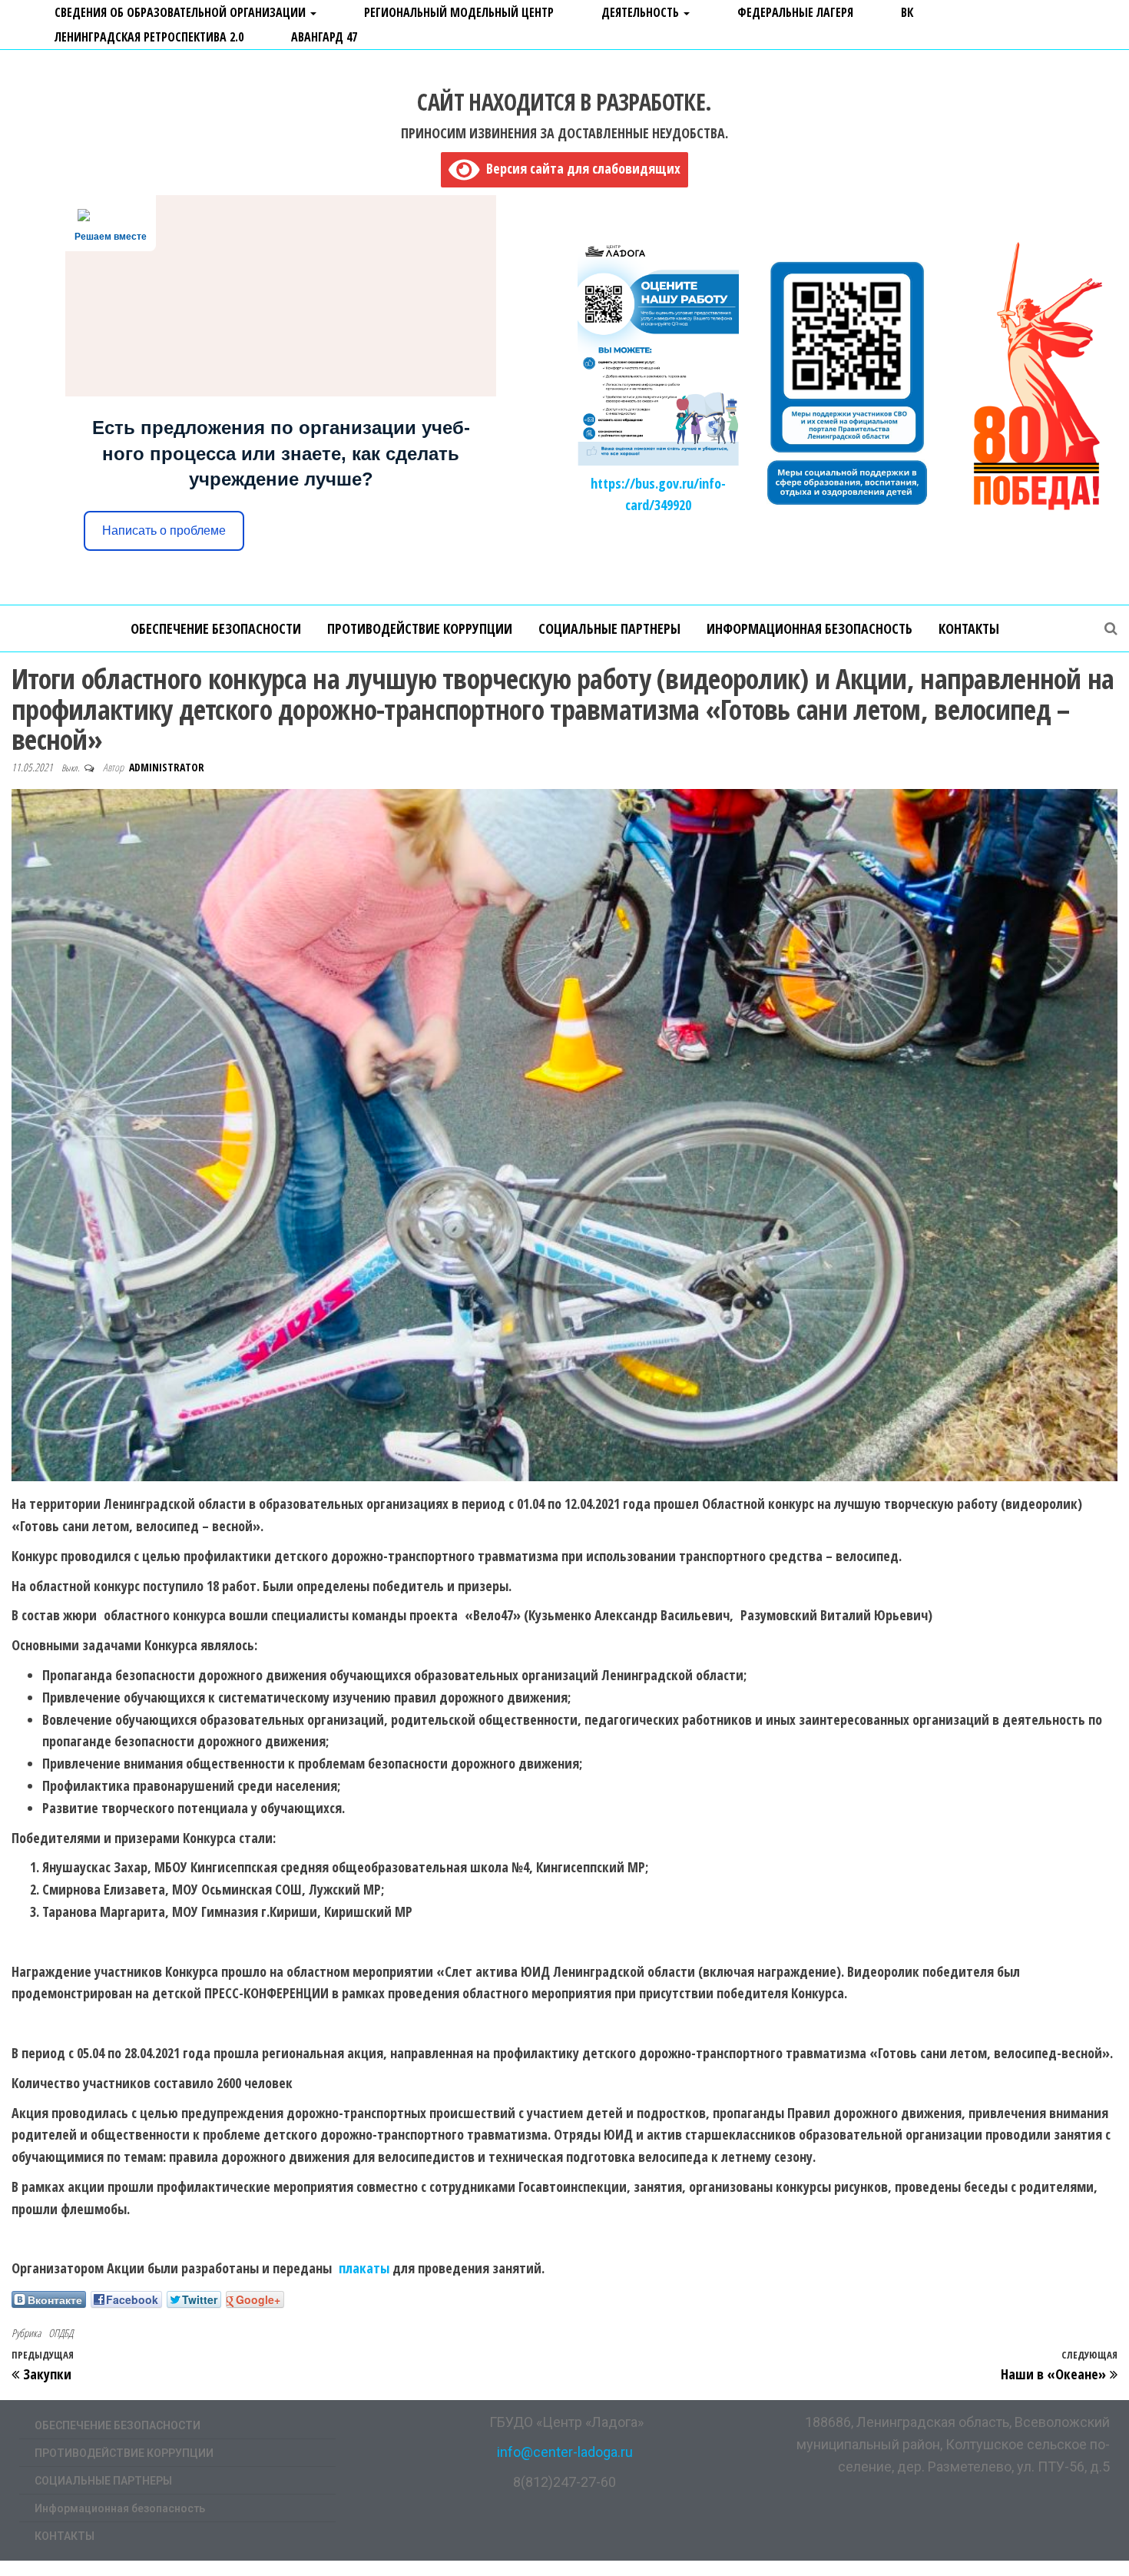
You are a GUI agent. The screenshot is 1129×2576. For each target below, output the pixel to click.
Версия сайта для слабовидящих (580, 168)
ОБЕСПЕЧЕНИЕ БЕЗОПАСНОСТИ (216, 628)
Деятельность (642, 12)
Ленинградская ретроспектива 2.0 (149, 37)
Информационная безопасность (810, 628)
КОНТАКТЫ (969, 628)
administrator (167, 767)
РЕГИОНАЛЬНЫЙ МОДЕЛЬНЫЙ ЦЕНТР (459, 12)
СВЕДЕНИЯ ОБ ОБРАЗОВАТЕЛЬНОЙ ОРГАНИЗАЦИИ (182, 12)
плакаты (364, 2268)
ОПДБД (61, 2333)
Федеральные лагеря (795, 12)
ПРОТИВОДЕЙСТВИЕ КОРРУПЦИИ (420, 628)
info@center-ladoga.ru (565, 2452)
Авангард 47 (324, 37)
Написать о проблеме (164, 530)
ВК (907, 12)
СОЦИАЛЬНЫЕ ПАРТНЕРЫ (609, 628)
